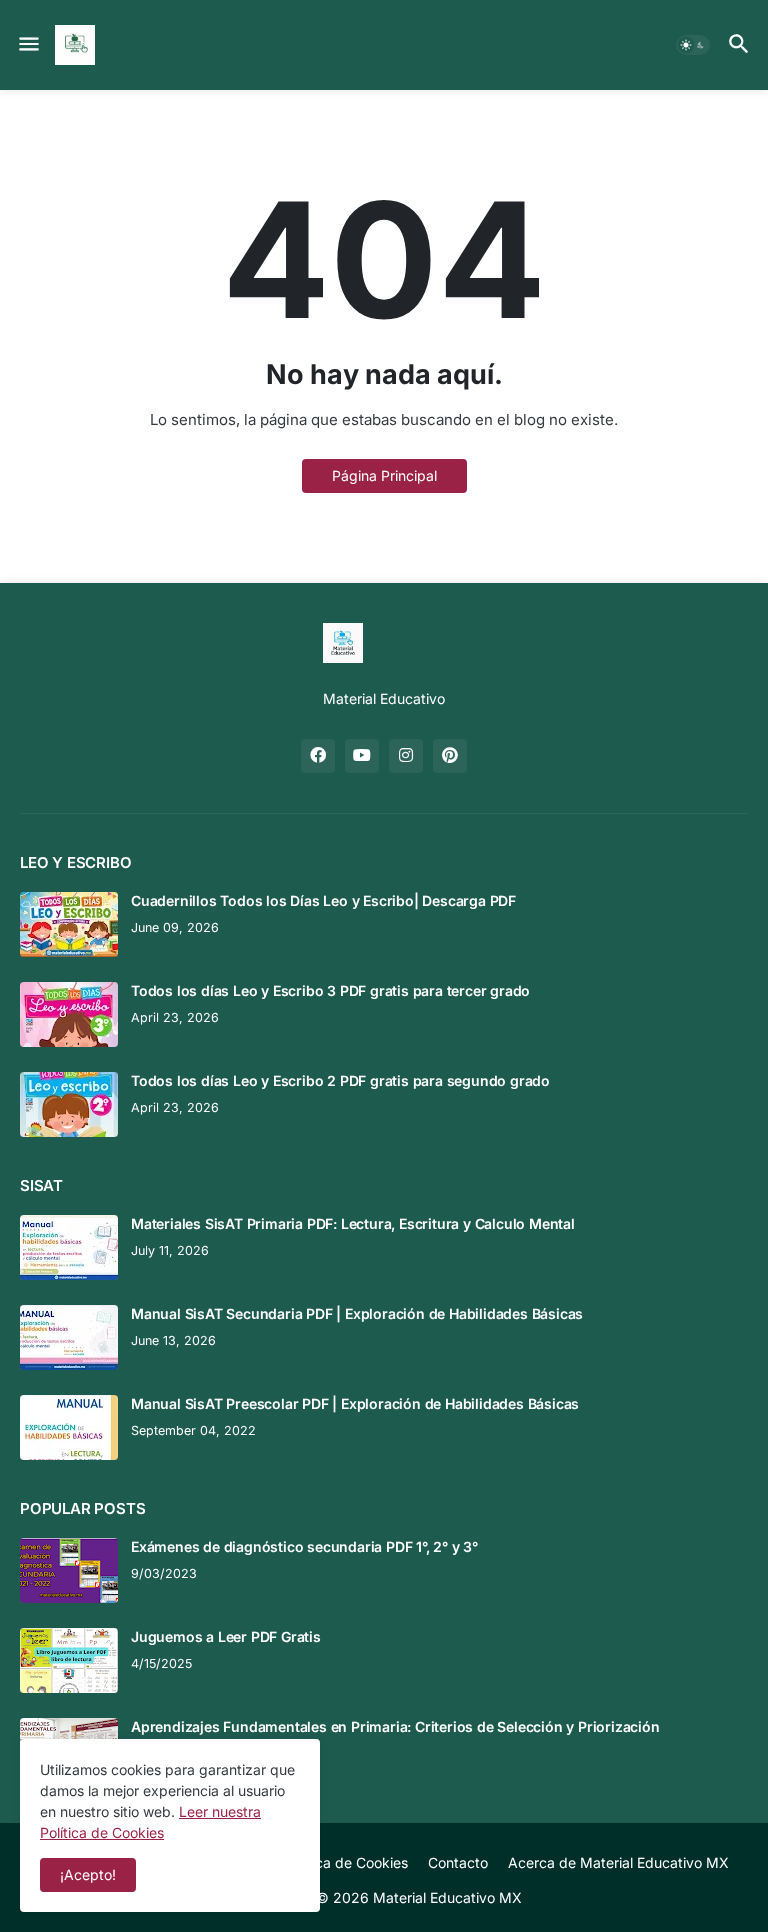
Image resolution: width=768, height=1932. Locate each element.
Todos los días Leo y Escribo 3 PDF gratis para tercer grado (330, 990)
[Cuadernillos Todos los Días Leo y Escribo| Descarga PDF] (69, 924)
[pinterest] (450, 756)
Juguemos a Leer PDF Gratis (226, 1636)
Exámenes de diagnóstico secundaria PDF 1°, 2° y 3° (304, 1546)
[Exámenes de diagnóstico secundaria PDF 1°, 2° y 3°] (69, 1570)
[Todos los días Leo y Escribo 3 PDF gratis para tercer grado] (69, 1014)
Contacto (458, 1862)
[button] (27, 45)
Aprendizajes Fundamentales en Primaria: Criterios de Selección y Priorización (395, 1726)
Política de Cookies (346, 1862)
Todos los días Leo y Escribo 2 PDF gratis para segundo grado (340, 1080)
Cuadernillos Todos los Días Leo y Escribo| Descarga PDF (323, 900)
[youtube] (362, 756)
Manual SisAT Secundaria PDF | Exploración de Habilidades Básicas (357, 1313)
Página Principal (384, 475)
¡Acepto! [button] (88, 1874)
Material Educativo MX (447, 1897)
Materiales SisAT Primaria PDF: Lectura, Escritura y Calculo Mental (353, 1223)
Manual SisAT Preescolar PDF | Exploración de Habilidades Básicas (355, 1403)
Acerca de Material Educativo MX (618, 1862)
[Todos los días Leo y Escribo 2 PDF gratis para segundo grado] (69, 1104)
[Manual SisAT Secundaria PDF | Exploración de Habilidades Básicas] (69, 1337)
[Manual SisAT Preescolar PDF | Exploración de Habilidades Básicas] (69, 1427)
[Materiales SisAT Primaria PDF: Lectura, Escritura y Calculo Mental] (69, 1247)
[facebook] (318, 756)
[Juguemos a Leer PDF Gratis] (69, 1660)
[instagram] (406, 756)
